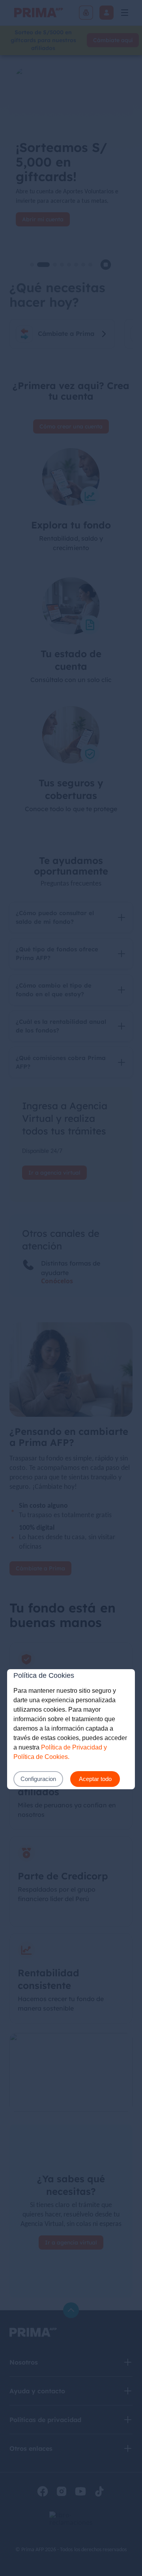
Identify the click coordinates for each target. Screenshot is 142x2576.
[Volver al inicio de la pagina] (71, 2310)
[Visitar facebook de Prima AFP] (43, 2491)
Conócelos (57, 1281)
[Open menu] (125, 13)
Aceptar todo (95, 1779)
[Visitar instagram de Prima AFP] (62, 2491)
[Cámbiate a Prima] (86, 13)
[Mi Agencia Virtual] (106, 13)
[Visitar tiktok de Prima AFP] (99, 2491)
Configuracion (38, 1779)
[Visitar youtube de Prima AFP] (80, 2491)
